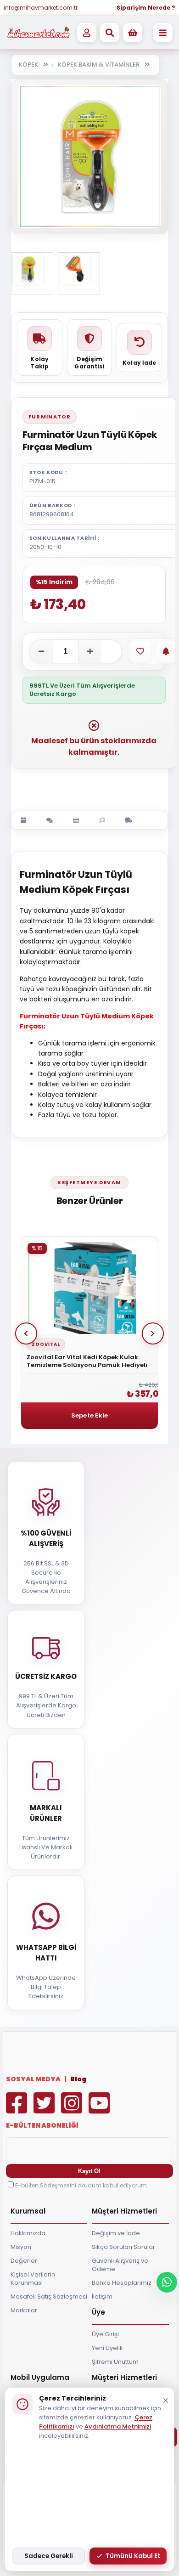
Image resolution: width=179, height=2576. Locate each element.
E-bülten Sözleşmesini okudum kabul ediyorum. (82, 2185)
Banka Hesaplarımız (122, 2283)
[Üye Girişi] (87, 33)
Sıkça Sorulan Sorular (123, 2247)
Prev (26, 1333)
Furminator (50, 417)
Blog (78, 2079)
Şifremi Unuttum (115, 2362)
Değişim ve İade (116, 2233)
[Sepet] (133, 33)
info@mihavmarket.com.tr (41, 8)
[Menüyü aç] (163, 33)
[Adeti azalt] (41, 651)
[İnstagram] (74, 2110)
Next (153, 1333)
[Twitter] (46, 2110)
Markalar (24, 2310)
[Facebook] (19, 2110)
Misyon (21, 2247)
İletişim (102, 2296)
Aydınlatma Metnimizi (118, 2426)
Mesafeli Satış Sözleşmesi (49, 2296)
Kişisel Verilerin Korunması (33, 2279)
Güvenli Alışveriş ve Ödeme (120, 2265)
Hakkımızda (28, 2233)
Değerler (24, 2261)
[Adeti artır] (90, 651)
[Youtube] (101, 2110)
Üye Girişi (105, 2334)
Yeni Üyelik (107, 2348)
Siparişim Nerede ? (146, 8)
